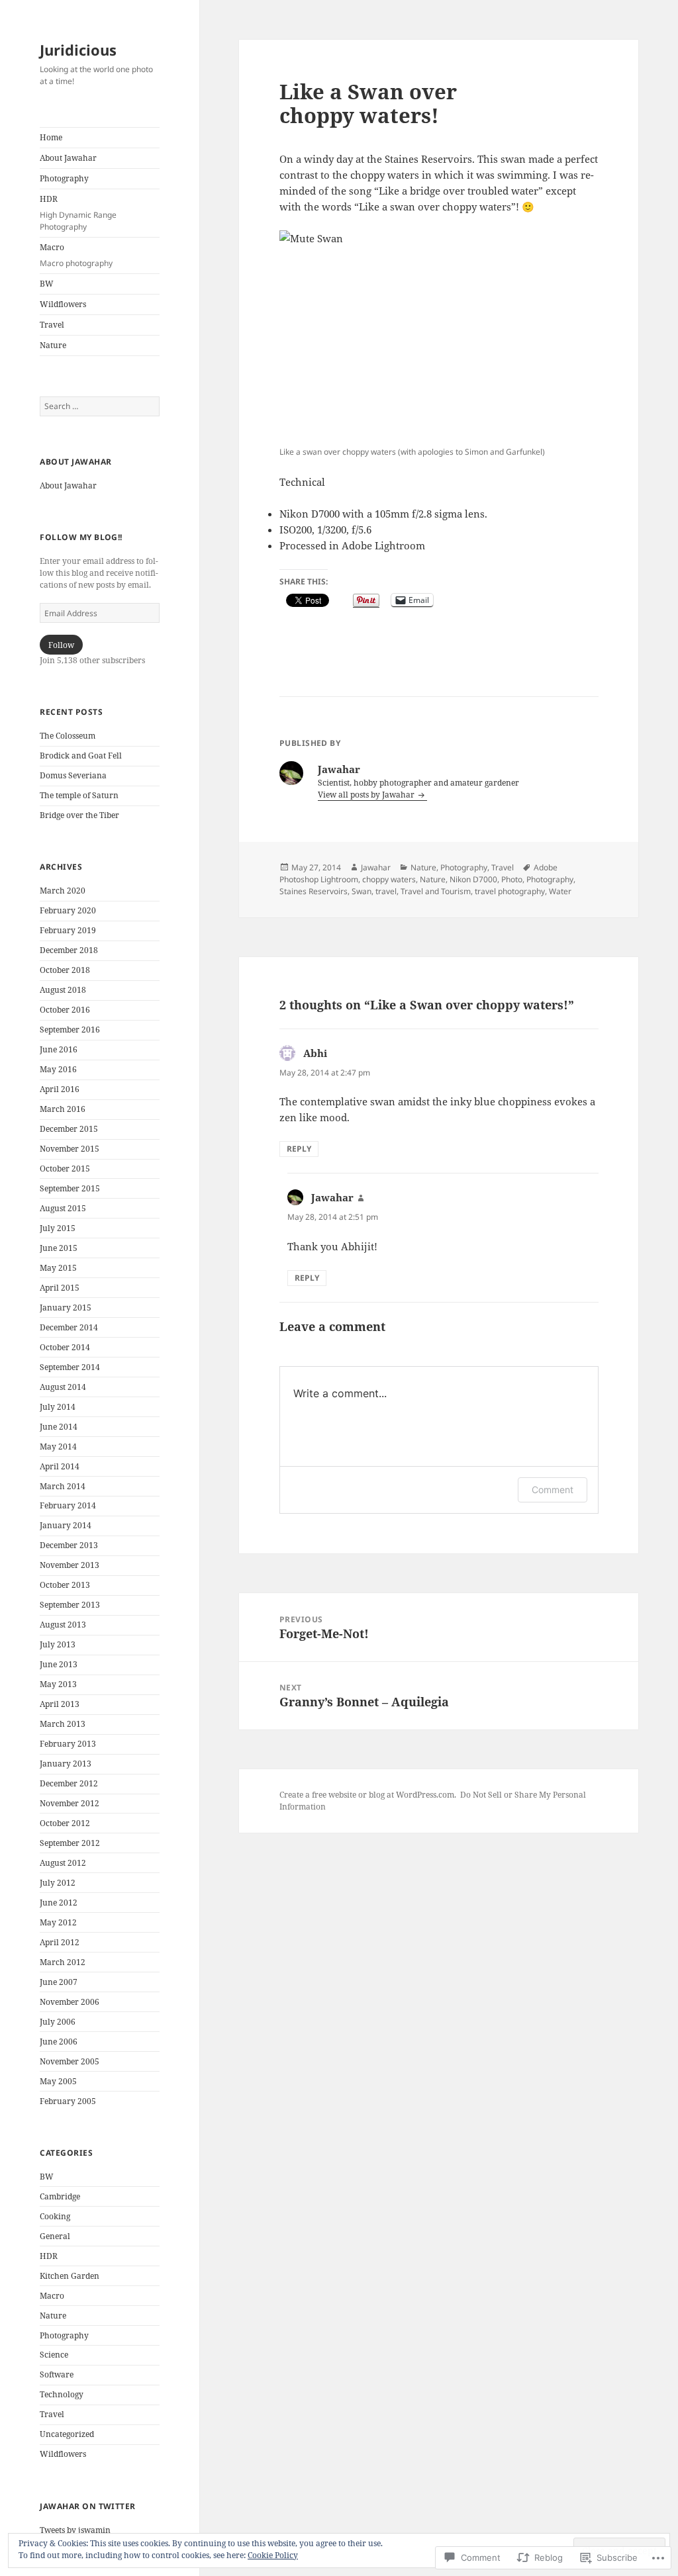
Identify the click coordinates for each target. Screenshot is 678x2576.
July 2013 (58, 1644)
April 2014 (60, 1466)
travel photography (510, 891)
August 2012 (63, 1863)
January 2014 (66, 1525)
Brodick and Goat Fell (81, 756)
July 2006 (58, 2022)
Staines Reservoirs (314, 891)
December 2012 (69, 1783)
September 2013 (70, 1605)
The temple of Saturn (79, 795)
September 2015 (70, 1188)
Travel (52, 325)
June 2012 (59, 1903)
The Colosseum (68, 736)
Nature (53, 345)
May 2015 (58, 1268)
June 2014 (59, 1427)
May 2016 (58, 1069)
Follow (61, 645)
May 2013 (58, 1684)
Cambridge (60, 2196)
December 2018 (69, 950)
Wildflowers (63, 304)
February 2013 (68, 1744)
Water (560, 891)
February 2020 (68, 910)
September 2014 (70, 1367)
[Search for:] (100, 406)
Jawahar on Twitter (88, 2506)
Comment (553, 1490)
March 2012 (63, 1962)
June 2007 (59, 1982)
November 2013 (70, 1565)
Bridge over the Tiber (79, 815)
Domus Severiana (73, 775)
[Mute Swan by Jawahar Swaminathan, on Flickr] (439, 336)
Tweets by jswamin (75, 2530)
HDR (78, 213)
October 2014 (65, 1347)
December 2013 (69, 1545)
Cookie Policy (273, 2555)
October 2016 (65, 1010)
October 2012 (65, 1823)
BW (47, 284)
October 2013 (65, 1585)
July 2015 (58, 1228)
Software (57, 2374)
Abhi (315, 1053)
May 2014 (58, 1447)
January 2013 (66, 1764)
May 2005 (58, 2081)
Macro (76, 255)
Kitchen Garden (70, 2276)
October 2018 (65, 970)
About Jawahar (68, 158)
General (55, 2236)
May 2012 (58, 1922)
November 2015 (70, 1149)
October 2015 (65, 1169)
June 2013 (59, 1664)
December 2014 (69, 1327)
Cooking (55, 2216)
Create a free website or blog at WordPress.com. (368, 1795)
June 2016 (59, 1049)
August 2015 (63, 1208)
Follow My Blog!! (81, 537)
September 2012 (70, 1843)
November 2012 (70, 1803)
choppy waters (389, 879)
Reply (299, 1149)
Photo (512, 879)
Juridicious (78, 50)
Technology (62, 2394)
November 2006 (70, 2002)
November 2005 (70, 2061)
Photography (64, 178)
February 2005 (68, 2101)
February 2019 (68, 930)
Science (54, 2355)
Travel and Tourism (436, 891)
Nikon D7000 (473, 879)
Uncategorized (67, 2434)
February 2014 (68, 1505)
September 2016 (70, 1030)
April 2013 (60, 1704)
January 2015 (66, 1308)
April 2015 (60, 1288)
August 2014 (63, 1387)
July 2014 (58, 1407)
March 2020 (63, 891)
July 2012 (58, 1883)
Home (51, 137)
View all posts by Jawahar (367, 795)
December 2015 (69, 1129)
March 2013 (63, 1724)
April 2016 (60, 1089)
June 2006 (59, 2042)
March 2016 (63, 1109)
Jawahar (376, 867)
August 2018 (63, 990)
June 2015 (59, 1248)
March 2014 (63, 1486)
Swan (362, 891)
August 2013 (63, 1625)
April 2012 (60, 1942)
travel (386, 891)
